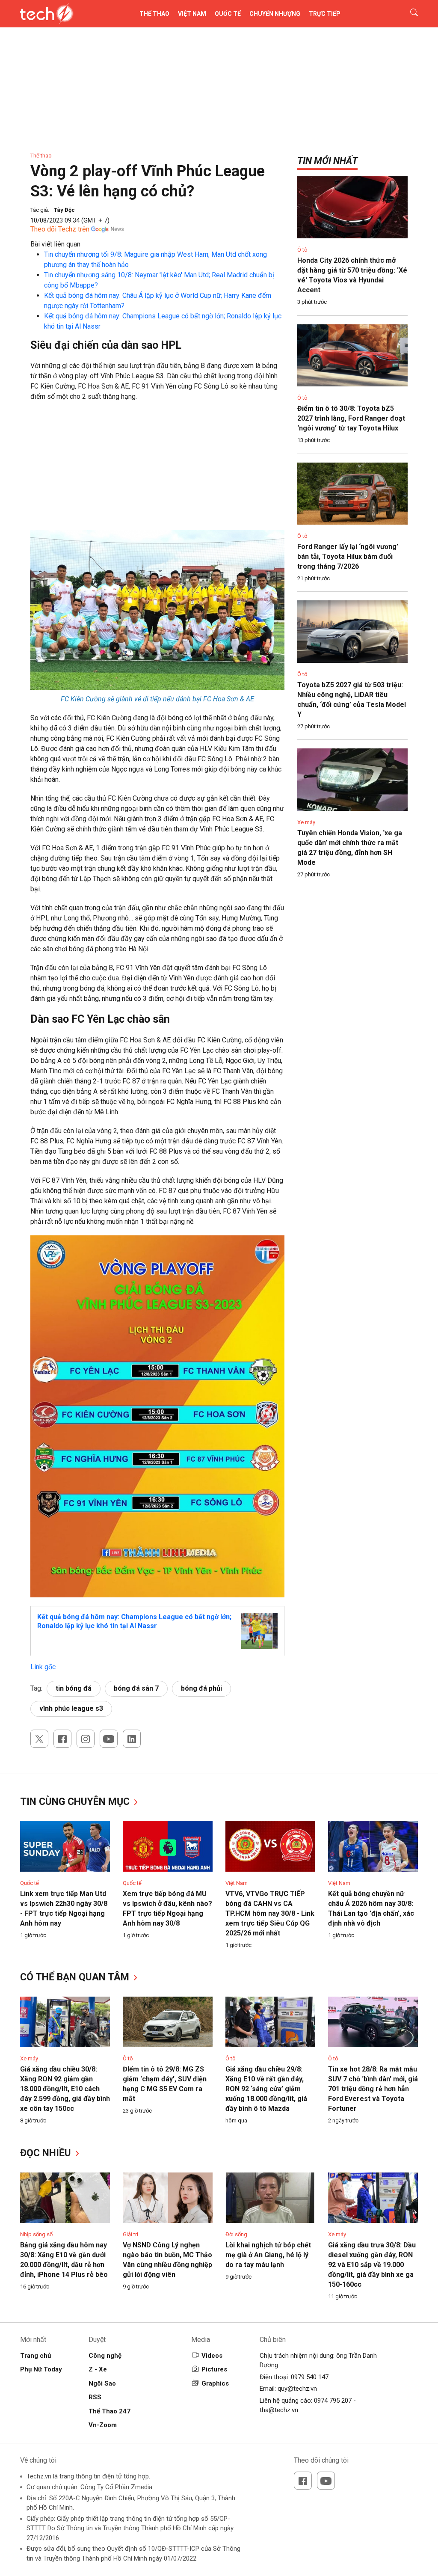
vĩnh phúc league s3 (71, 1708)
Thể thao (154, 14)
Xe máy (306, 822)
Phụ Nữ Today (41, 2369)
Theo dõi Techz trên (60, 229)
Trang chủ (36, 2356)
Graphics (215, 2383)
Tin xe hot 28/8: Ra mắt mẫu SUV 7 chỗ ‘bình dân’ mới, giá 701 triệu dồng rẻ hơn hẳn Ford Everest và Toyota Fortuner (373, 2089)
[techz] (47, 14)
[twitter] (39, 1739)
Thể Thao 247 (109, 2411)
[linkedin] (132, 1739)
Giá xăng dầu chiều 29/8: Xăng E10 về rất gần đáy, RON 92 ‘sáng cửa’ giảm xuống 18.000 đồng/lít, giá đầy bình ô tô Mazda (266, 2089)
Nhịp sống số (36, 2234)
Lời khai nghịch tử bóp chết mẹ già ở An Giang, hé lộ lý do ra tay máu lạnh (268, 2255)
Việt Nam (192, 14)
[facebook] (62, 1739)
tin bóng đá (74, 1688)
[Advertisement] (157, 470)
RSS (95, 2397)
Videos (212, 2356)
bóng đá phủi (201, 1688)
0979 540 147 (310, 2377)
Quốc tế (228, 14)
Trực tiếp (325, 14)
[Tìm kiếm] (409, 14)
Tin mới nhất (327, 161)
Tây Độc (64, 210)
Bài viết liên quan (55, 244)
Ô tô (302, 250)
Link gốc (43, 1667)
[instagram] (86, 1739)
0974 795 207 (333, 2401)
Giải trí (130, 2234)
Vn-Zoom (103, 2425)
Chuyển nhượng (275, 14)
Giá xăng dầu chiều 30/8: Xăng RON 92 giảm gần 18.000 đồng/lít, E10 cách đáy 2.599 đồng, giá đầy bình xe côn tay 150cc (65, 2089)
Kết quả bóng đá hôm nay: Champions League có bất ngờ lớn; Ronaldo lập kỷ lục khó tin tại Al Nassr (134, 1621)
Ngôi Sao (102, 2383)
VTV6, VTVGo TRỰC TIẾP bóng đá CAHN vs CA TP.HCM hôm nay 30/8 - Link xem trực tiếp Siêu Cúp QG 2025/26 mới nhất (270, 1913)
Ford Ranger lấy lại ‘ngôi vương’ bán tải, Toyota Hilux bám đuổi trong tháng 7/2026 (348, 556)
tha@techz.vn (279, 2410)
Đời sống (236, 2234)
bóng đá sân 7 (136, 1688)
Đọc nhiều (47, 2153)
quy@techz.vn (297, 2389)
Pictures (214, 2369)
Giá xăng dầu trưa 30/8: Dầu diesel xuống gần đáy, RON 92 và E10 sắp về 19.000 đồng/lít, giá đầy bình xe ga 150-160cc (372, 2265)
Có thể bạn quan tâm (76, 1977)
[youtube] (109, 1739)
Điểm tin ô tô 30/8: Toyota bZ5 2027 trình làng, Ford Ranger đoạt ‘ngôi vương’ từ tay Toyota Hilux (351, 418)
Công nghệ (105, 2356)
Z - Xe (98, 2369)
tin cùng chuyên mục (76, 1802)
